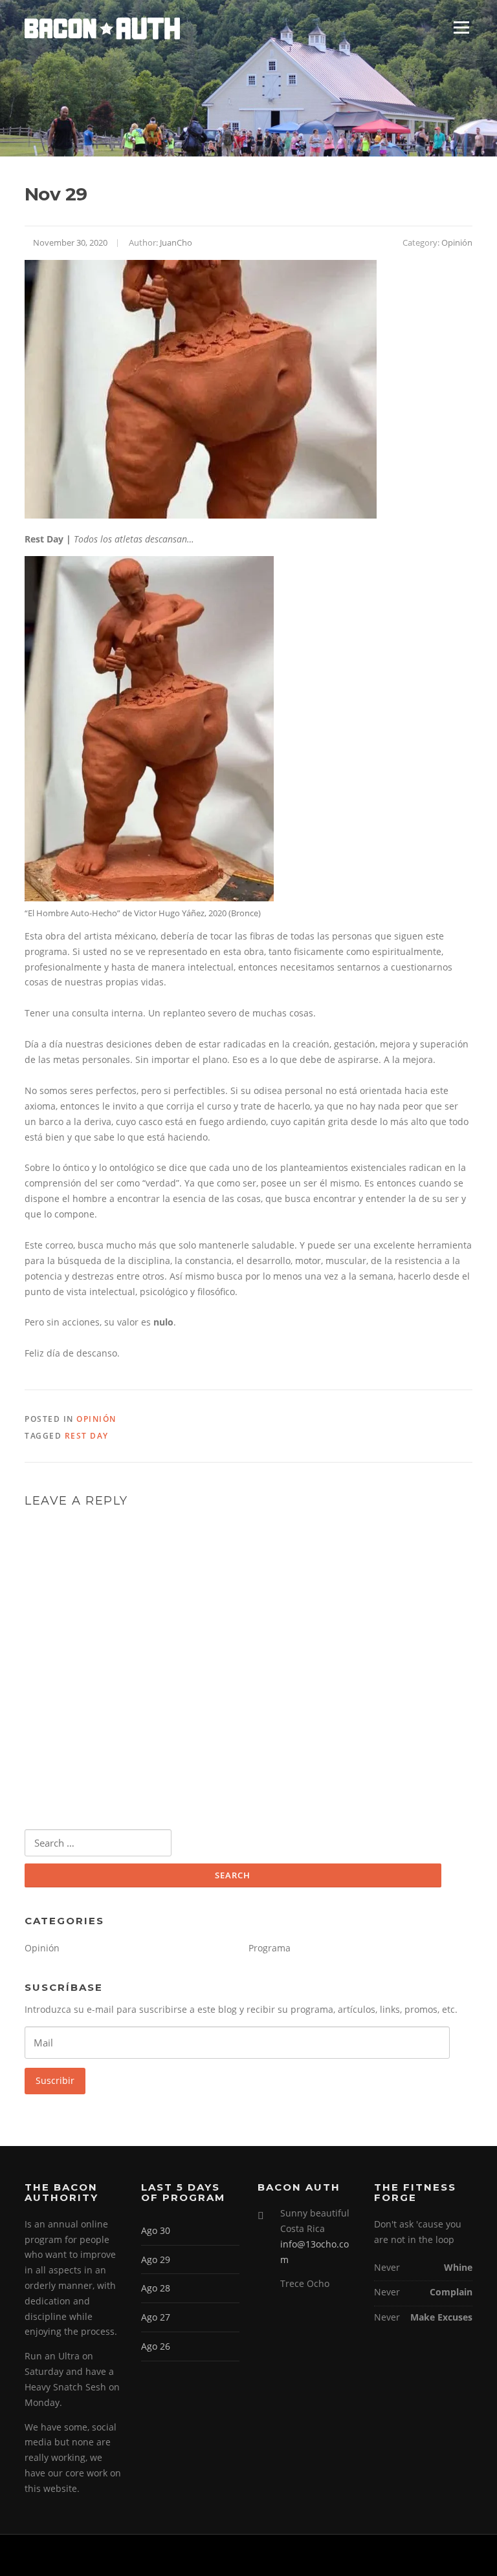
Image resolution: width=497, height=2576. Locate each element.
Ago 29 (156, 2259)
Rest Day (87, 1436)
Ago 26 (156, 2346)
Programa (270, 1948)
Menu (461, 27)
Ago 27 (156, 2317)
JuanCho (176, 242)
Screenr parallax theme (363, 2555)
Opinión (457, 242)
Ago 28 (156, 2288)
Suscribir (55, 2080)
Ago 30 (156, 2230)
